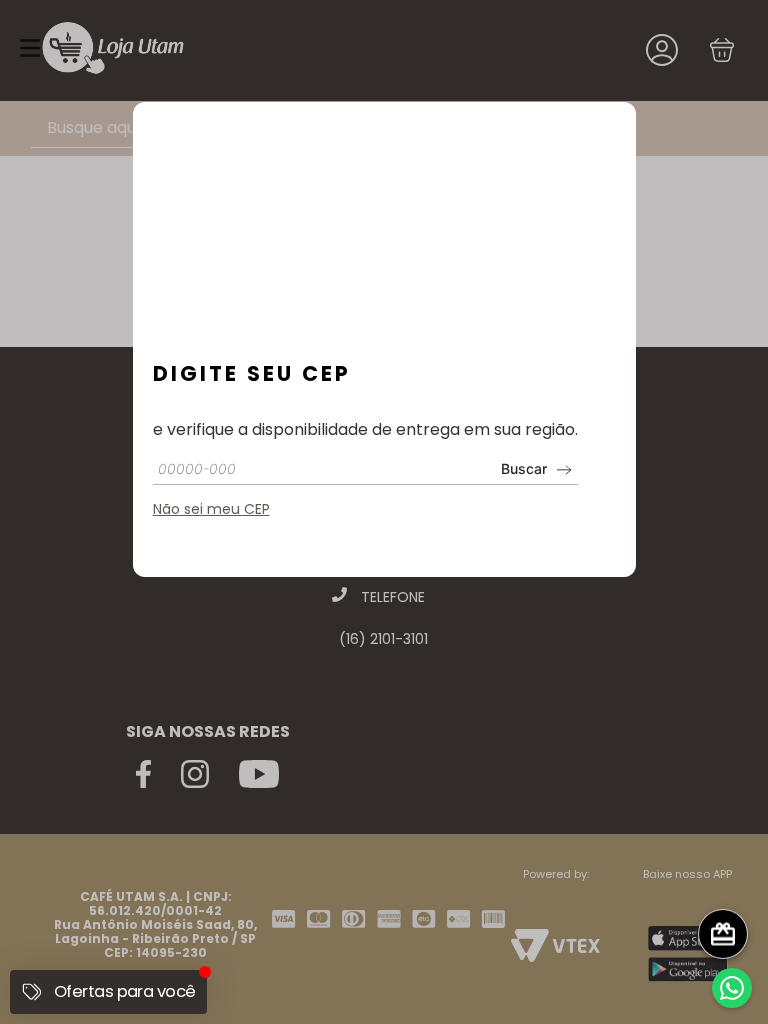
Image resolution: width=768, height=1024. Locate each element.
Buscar (524, 468)
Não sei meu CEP (211, 509)
